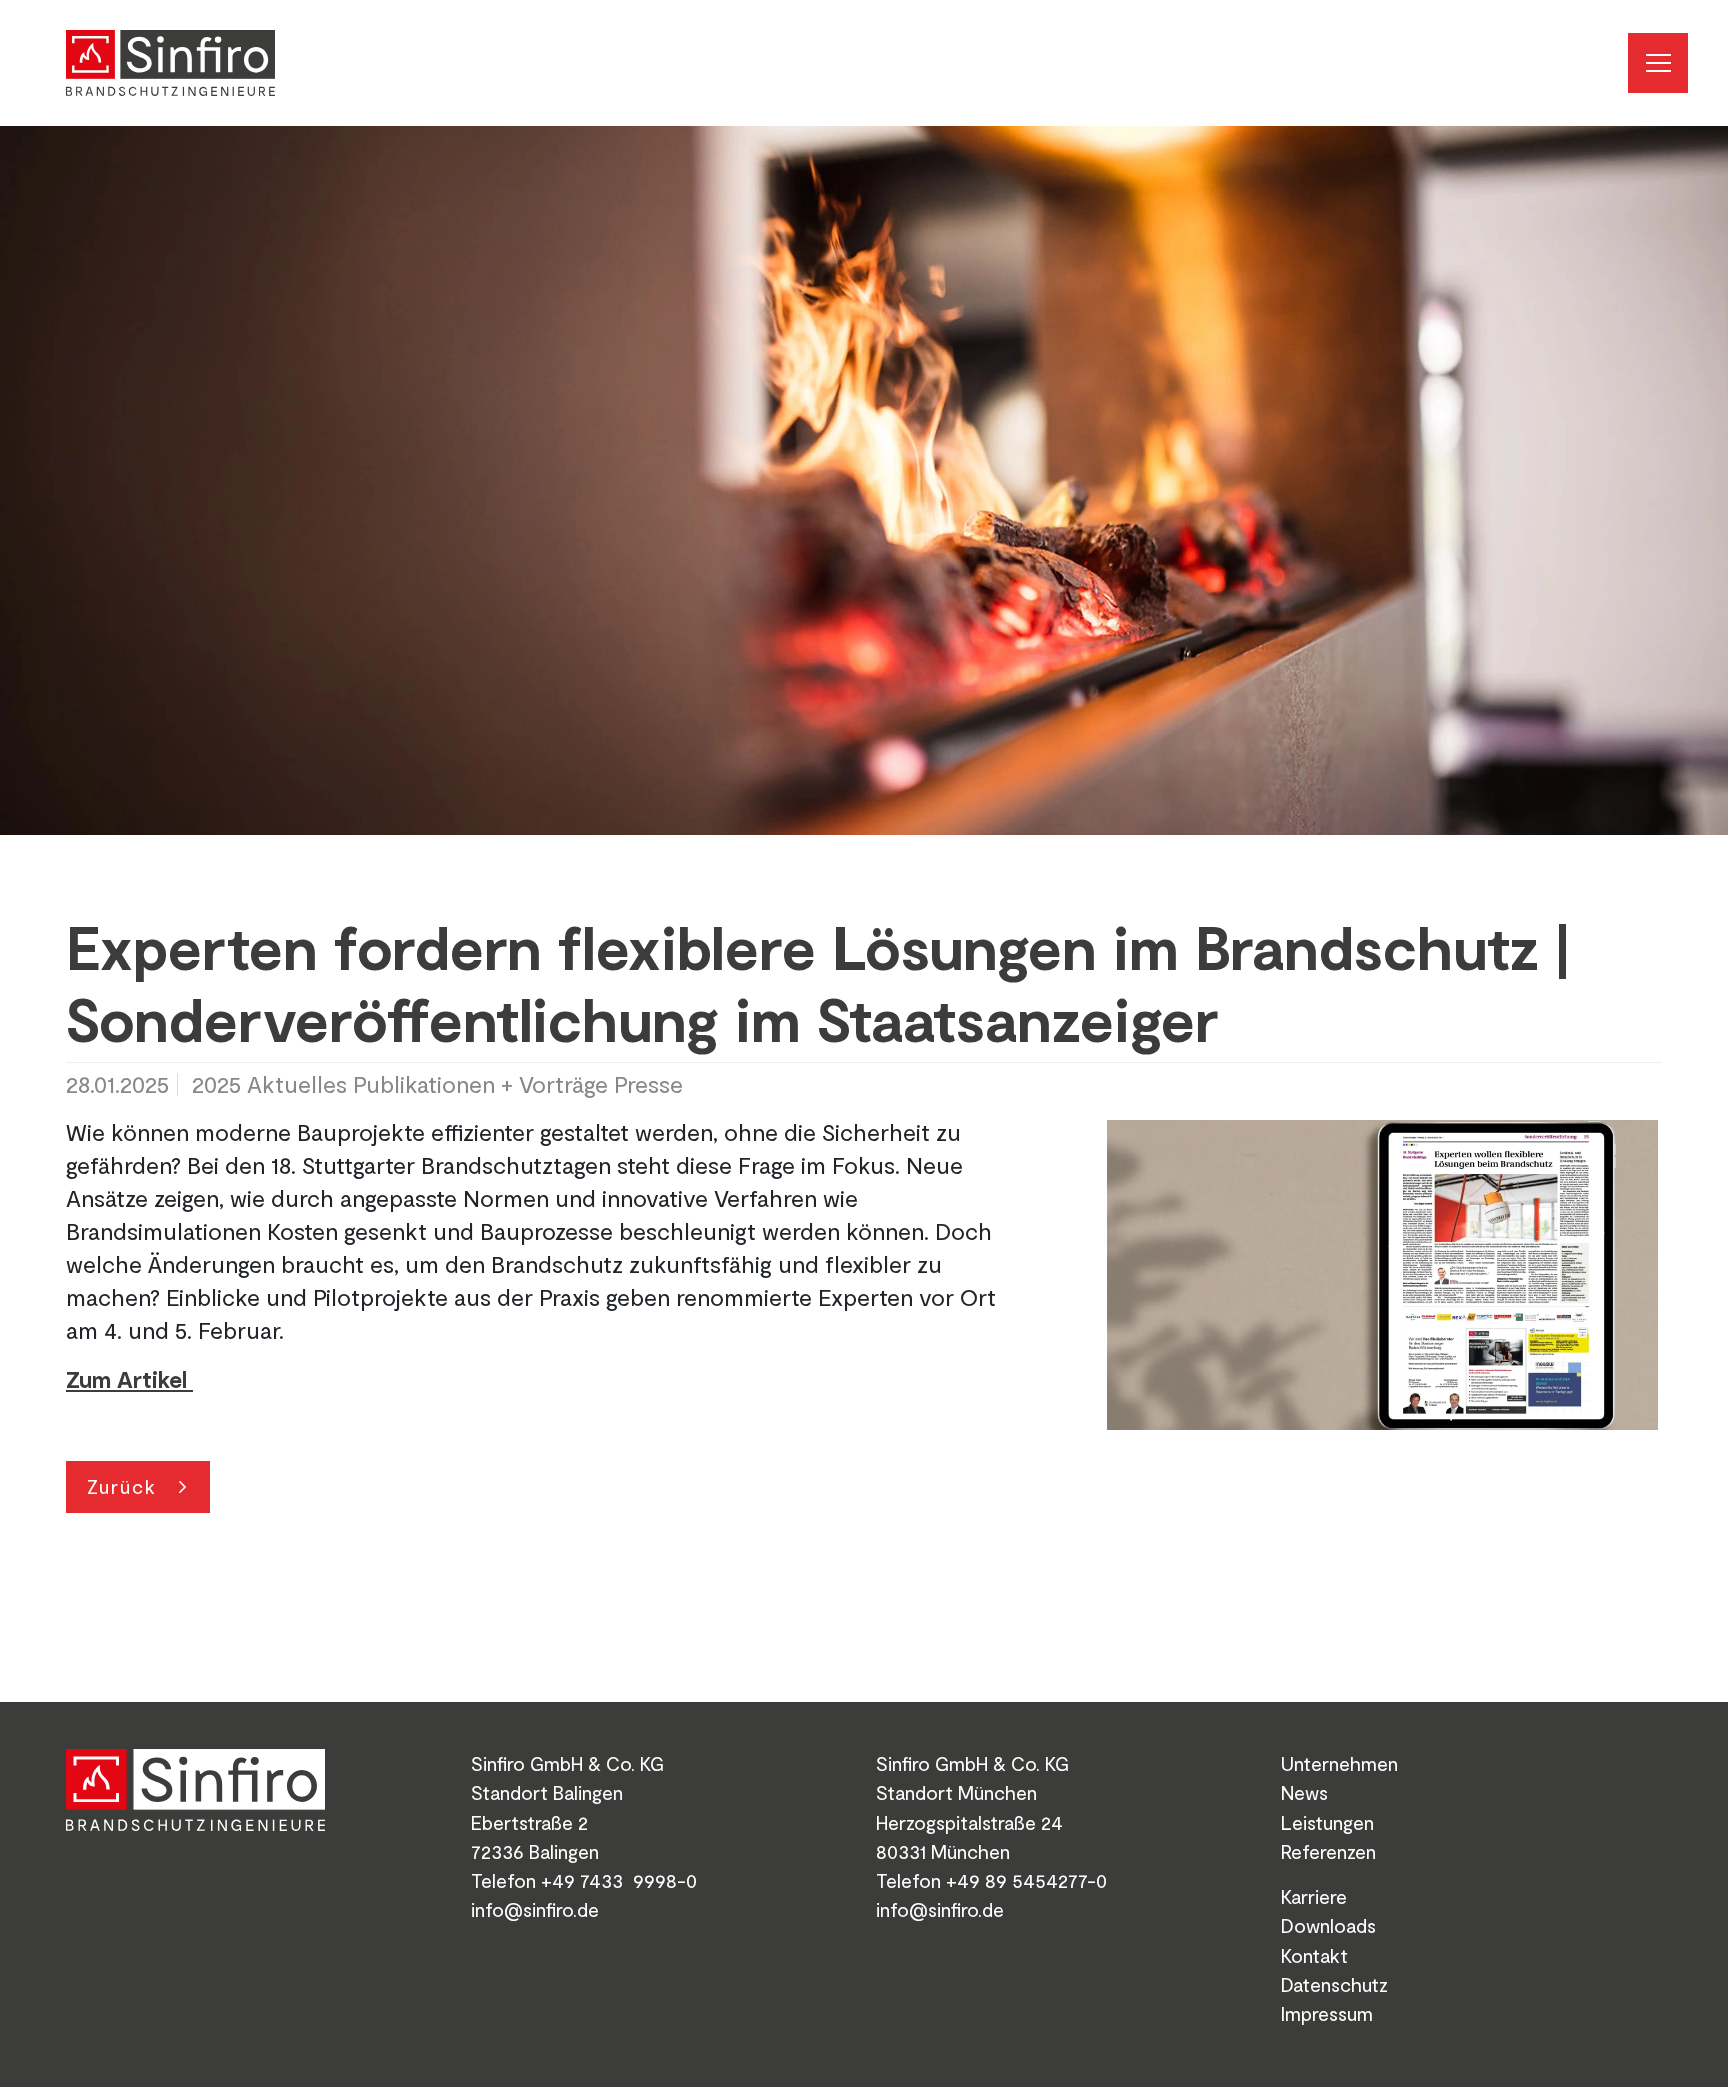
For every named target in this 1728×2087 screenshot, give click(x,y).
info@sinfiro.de (535, 1909)
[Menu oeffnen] (1658, 63)
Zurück (122, 1486)
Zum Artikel (129, 1379)
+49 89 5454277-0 (1026, 1880)
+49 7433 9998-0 (619, 1880)
